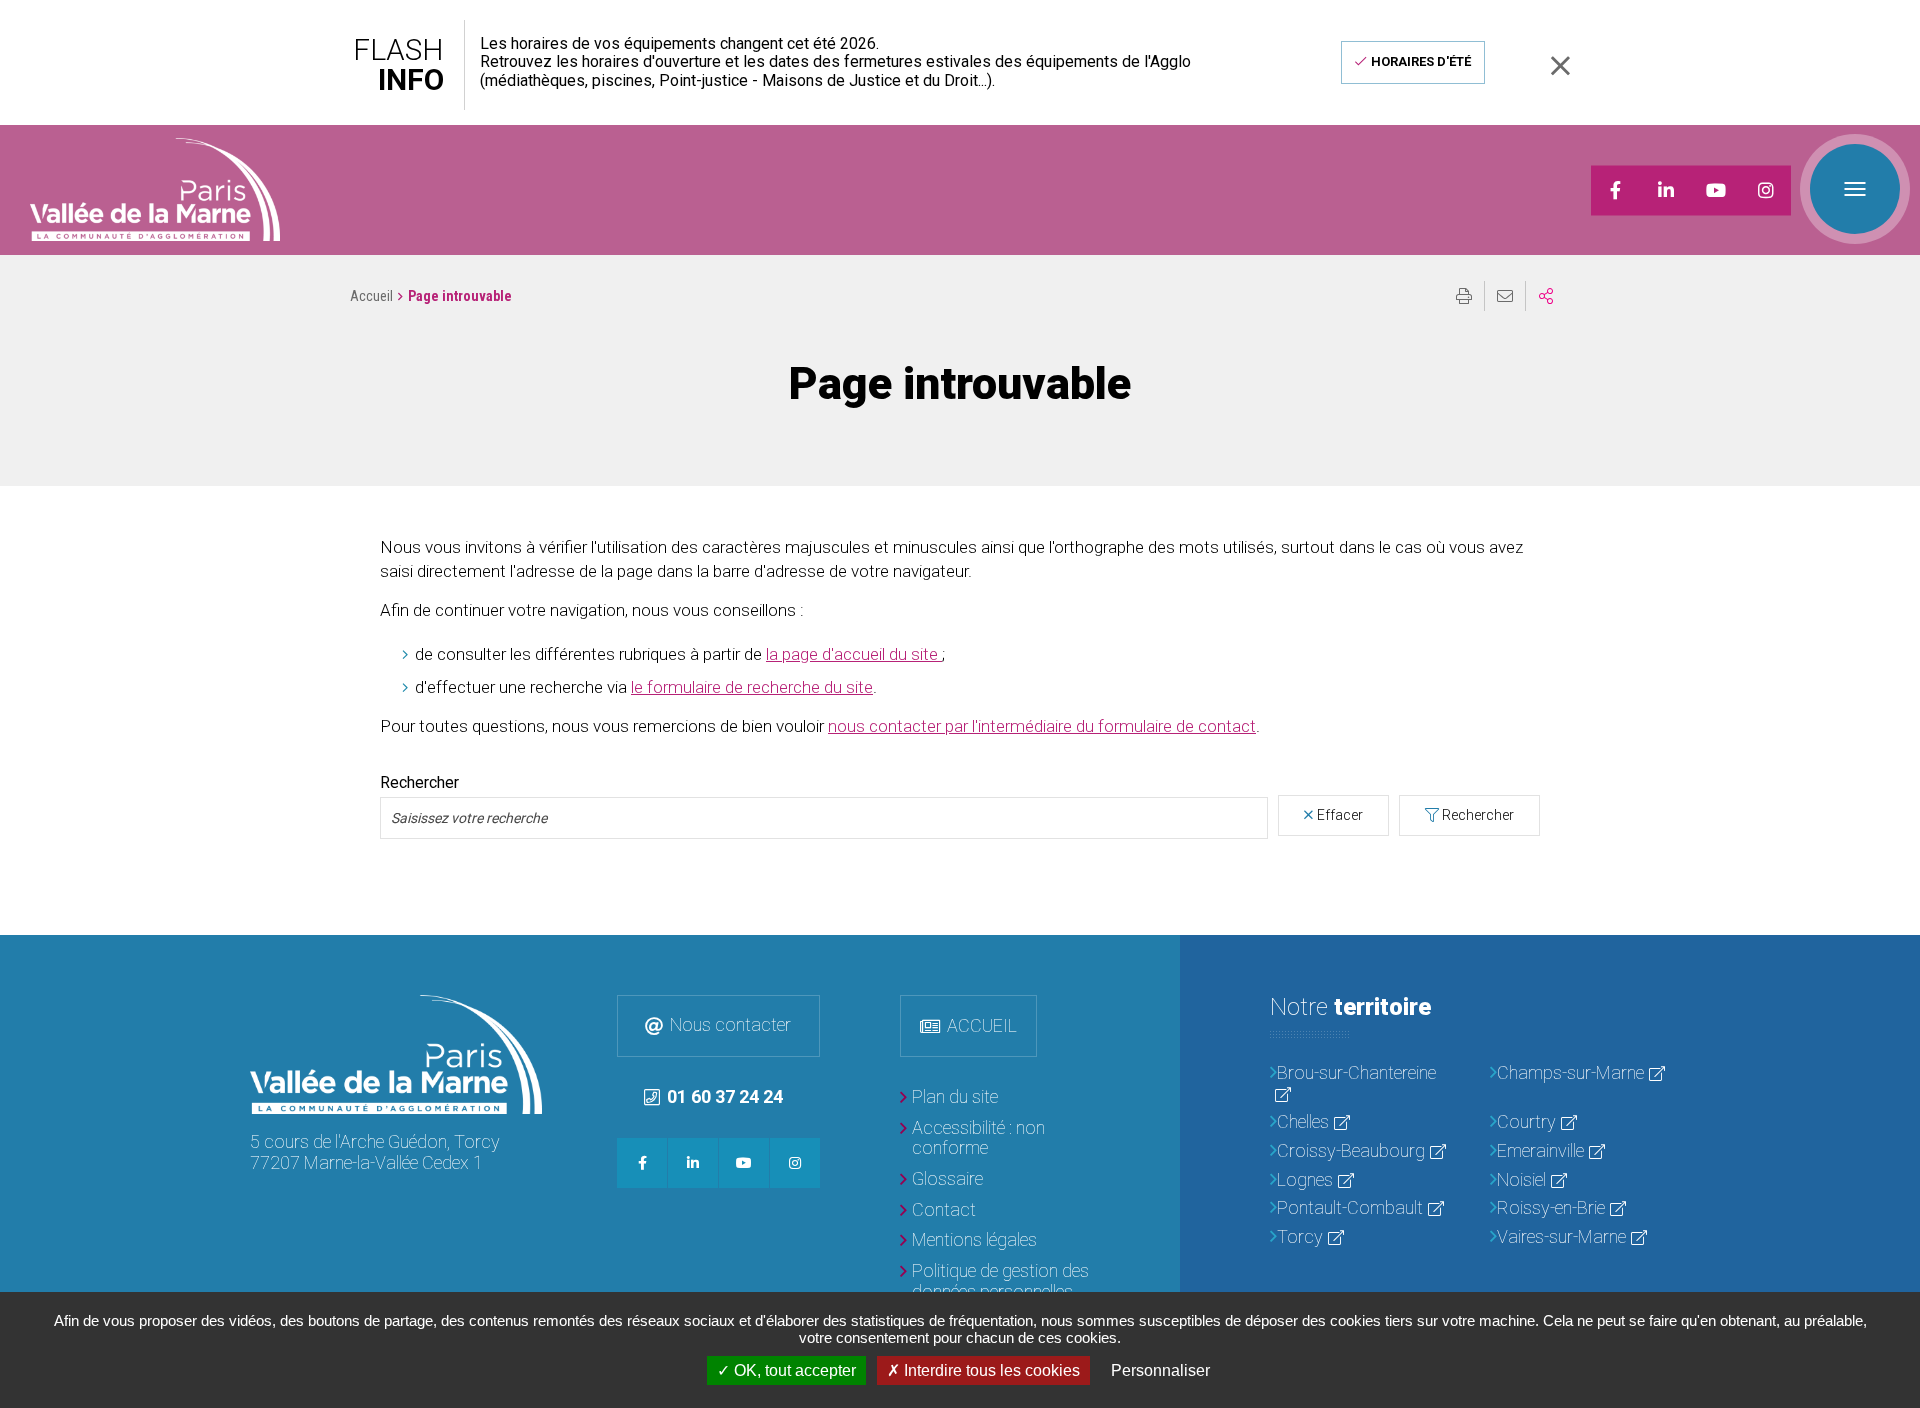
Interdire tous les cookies (990, 1370)
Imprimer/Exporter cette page (1464, 296)
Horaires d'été (1421, 61)
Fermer (1560, 65)
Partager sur (1546, 296)
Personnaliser (1160, 1370)
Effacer (1340, 815)
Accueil (371, 296)
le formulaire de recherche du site (752, 687)
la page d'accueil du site (854, 654)
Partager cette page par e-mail (1505, 296)
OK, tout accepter (793, 1370)
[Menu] (1855, 189)
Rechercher (419, 783)
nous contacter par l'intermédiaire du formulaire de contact (1042, 726)
